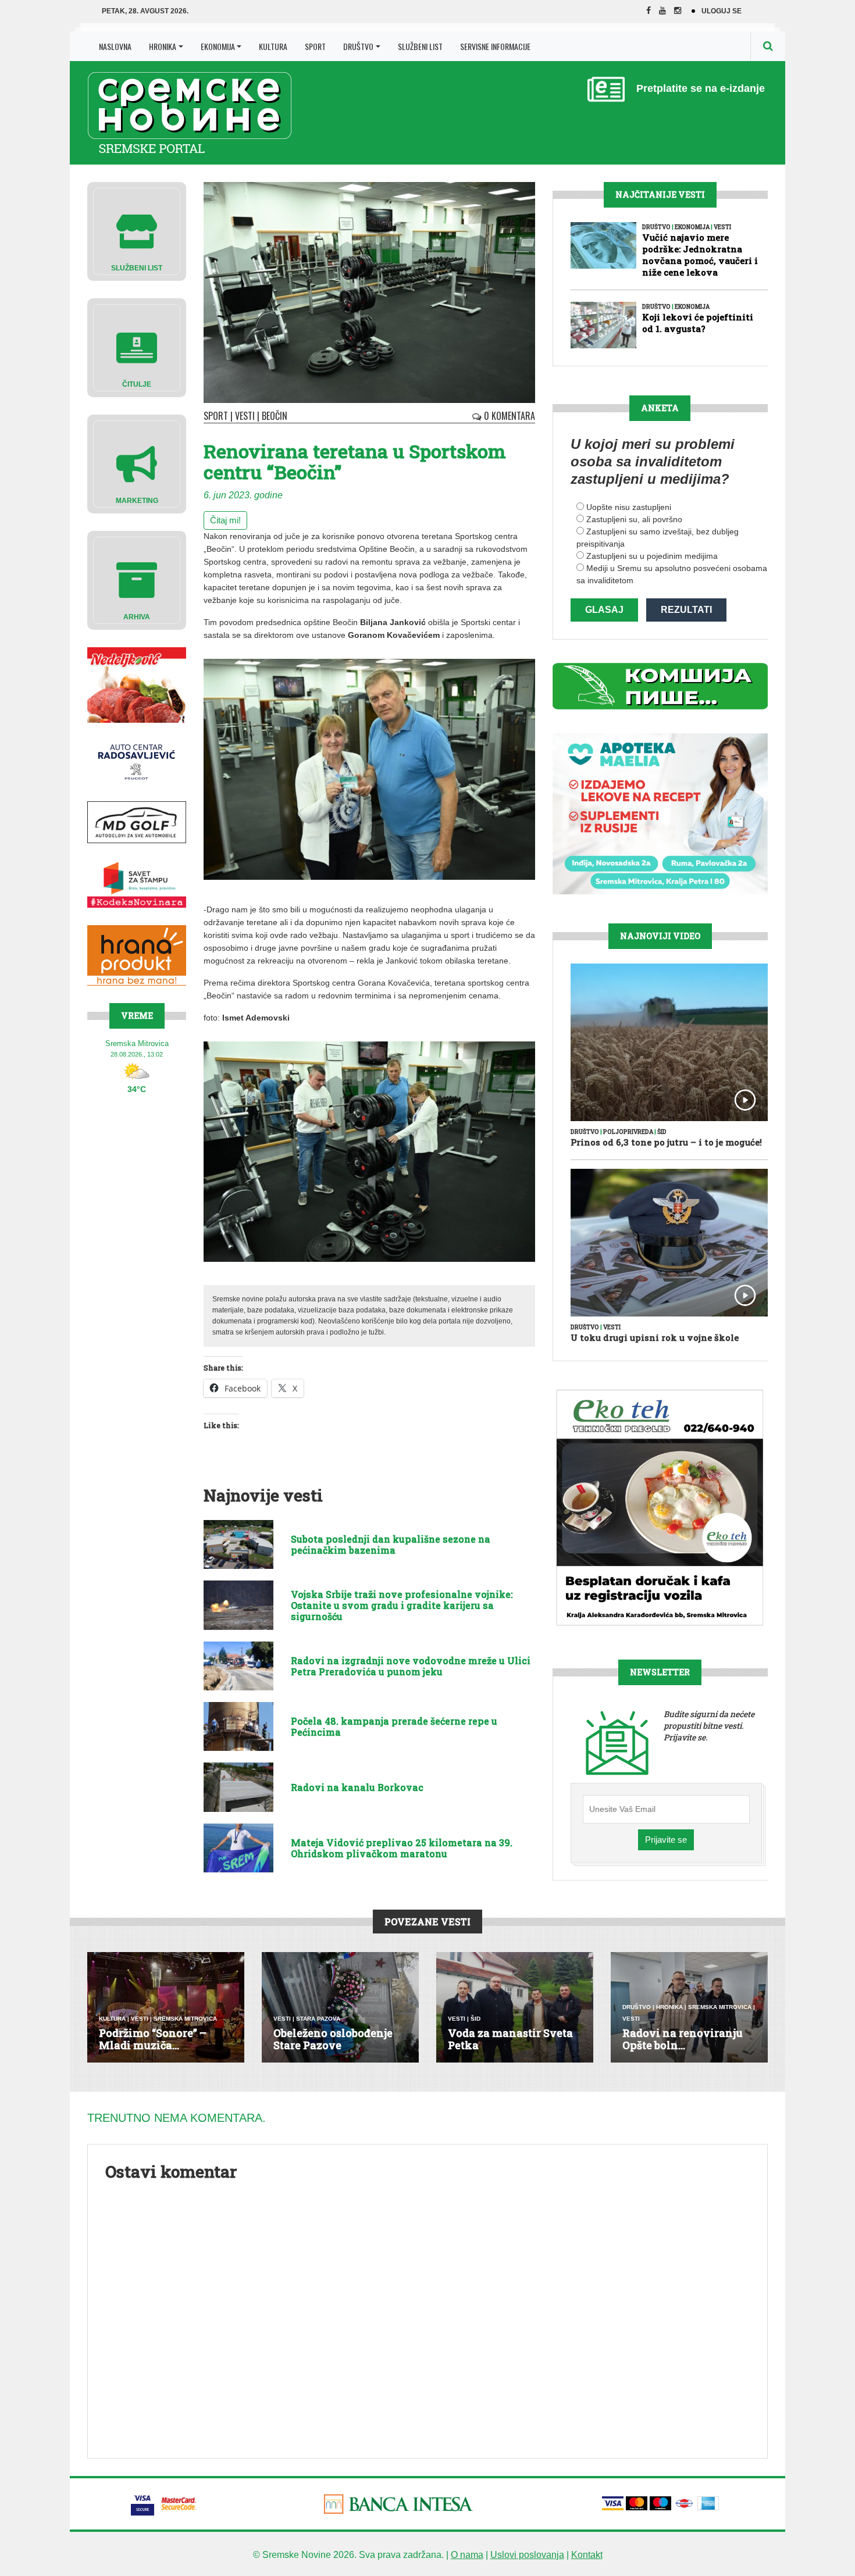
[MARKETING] (137, 463)
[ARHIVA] (137, 579)
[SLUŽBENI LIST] (137, 231)
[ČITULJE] (137, 347)
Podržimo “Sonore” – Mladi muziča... (153, 2039)
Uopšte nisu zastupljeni (629, 507)
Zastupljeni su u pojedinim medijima (652, 556)
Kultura (273, 46)
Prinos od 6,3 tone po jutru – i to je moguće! (666, 1142)
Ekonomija (218, 46)
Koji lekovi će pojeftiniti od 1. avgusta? (698, 323)
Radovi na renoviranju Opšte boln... (683, 2039)
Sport (315, 46)
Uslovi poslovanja (527, 2555)
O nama (467, 2555)
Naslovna (115, 46)
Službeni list (420, 46)
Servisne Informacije (495, 46)
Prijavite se (666, 1840)
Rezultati (686, 610)
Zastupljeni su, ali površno (634, 519)
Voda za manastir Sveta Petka (510, 2039)
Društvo (358, 46)
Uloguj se (722, 11)
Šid (662, 1132)
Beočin (275, 416)
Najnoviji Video (660, 936)
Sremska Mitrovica (185, 2019)
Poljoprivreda (628, 1132)
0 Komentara (508, 416)
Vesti (245, 416)
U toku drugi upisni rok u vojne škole (655, 1337)
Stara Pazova (318, 2019)
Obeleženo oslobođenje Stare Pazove (333, 2039)
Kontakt (587, 2555)
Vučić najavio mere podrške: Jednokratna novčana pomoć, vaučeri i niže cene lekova (700, 255)
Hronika (163, 46)
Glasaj (604, 610)
